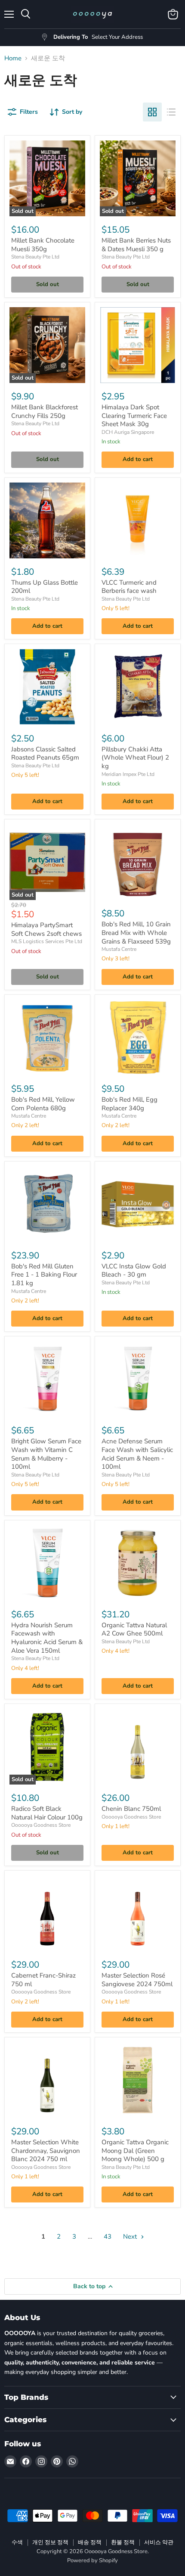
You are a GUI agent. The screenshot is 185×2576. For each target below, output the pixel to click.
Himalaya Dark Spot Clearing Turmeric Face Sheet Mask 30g (134, 416)
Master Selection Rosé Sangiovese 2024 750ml (137, 1980)
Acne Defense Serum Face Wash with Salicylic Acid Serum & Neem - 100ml (137, 1454)
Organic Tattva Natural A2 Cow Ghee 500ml (134, 1629)
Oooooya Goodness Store (41, 1825)
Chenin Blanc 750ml (131, 1809)
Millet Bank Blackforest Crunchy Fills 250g (45, 411)
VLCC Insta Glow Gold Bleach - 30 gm (134, 1271)
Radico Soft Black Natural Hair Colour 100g (47, 1813)
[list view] (171, 112)
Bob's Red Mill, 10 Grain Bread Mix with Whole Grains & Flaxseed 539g (136, 933)
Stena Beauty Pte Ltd (35, 257)
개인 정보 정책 (50, 2542)
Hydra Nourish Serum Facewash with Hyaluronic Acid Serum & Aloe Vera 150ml (47, 1638)
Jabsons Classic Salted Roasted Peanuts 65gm (45, 754)
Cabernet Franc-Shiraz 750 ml (43, 1980)
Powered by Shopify (92, 2560)
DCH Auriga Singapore (128, 432)
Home (13, 58)
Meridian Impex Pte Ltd (128, 774)
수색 (17, 2542)
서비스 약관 (159, 2542)
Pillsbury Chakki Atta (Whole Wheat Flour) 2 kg (135, 758)
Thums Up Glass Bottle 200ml (45, 587)
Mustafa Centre (119, 949)
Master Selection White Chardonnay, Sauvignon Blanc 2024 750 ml (46, 2151)
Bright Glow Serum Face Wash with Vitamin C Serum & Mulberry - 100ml (46, 1454)
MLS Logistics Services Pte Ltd (47, 941)
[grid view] (152, 112)
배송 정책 (90, 2542)
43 (108, 2236)
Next (131, 2236)
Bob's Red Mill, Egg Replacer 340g (129, 1104)
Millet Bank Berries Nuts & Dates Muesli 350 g (136, 245)
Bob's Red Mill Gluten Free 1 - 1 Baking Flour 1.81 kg (44, 1275)
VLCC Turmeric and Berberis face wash (129, 587)
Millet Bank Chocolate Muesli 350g (43, 245)
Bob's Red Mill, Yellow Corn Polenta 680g (43, 1104)
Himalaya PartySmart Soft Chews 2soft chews (46, 929)
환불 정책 (123, 2542)
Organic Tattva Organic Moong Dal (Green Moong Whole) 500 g (135, 2151)
